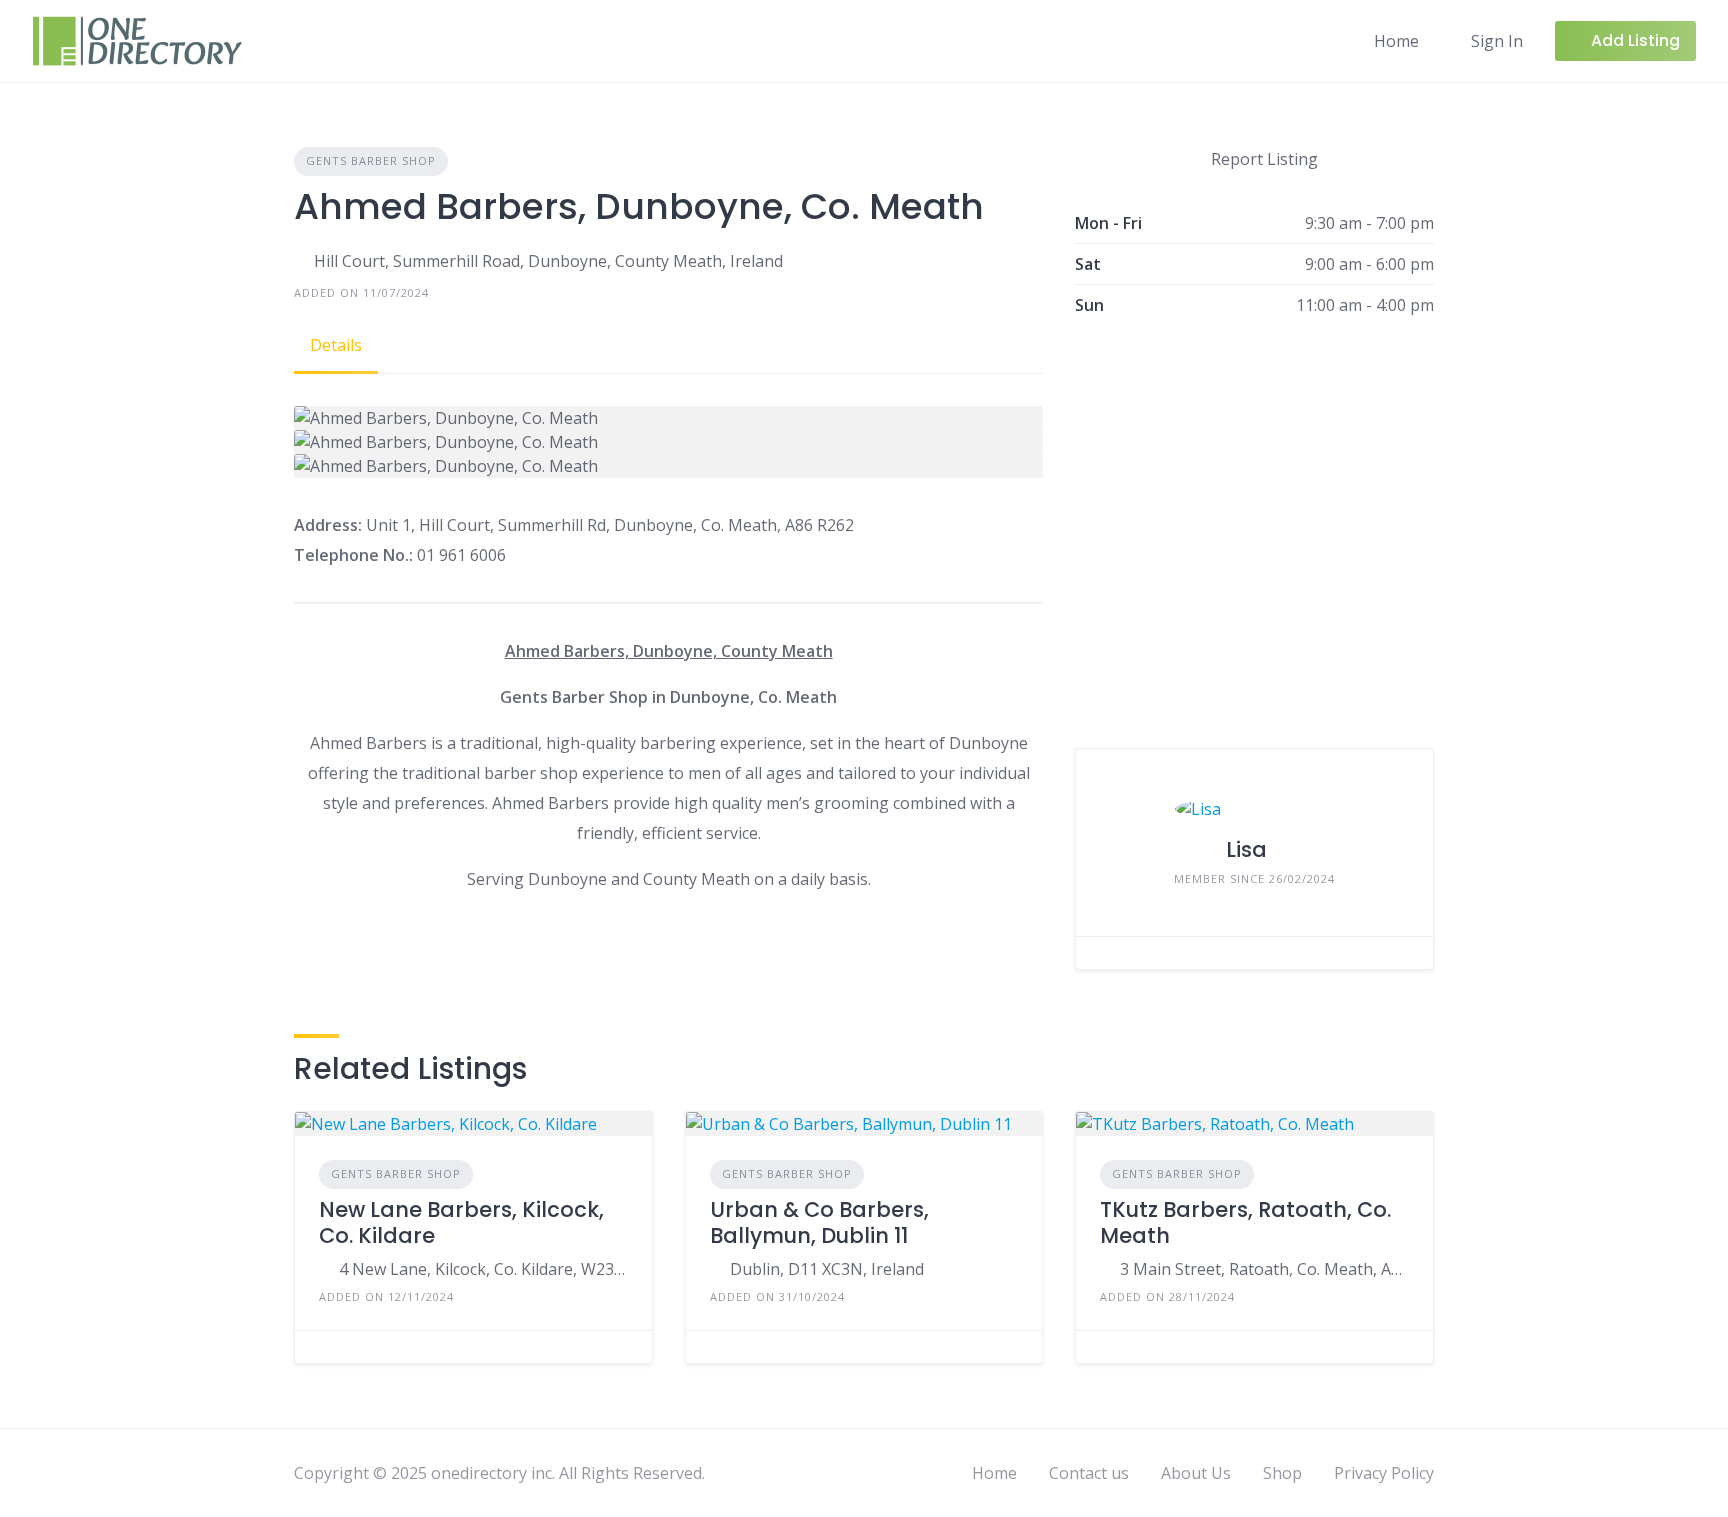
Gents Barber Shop (371, 160)
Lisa (1246, 849)
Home (1396, 41)
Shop (1282, 1473)
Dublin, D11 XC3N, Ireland (827, 1269)
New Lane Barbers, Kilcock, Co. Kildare (461, 1222)
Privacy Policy (1384, 1473)
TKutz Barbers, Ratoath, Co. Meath (1245, 1222)
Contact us (1089, 1473)
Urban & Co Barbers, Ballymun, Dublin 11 (819, 1222)
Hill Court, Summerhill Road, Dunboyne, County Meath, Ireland (548, 261)
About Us (1196, 1473)
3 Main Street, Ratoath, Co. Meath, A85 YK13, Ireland (1264, 1269)
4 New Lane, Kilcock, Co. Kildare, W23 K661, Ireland (483, 1269)
